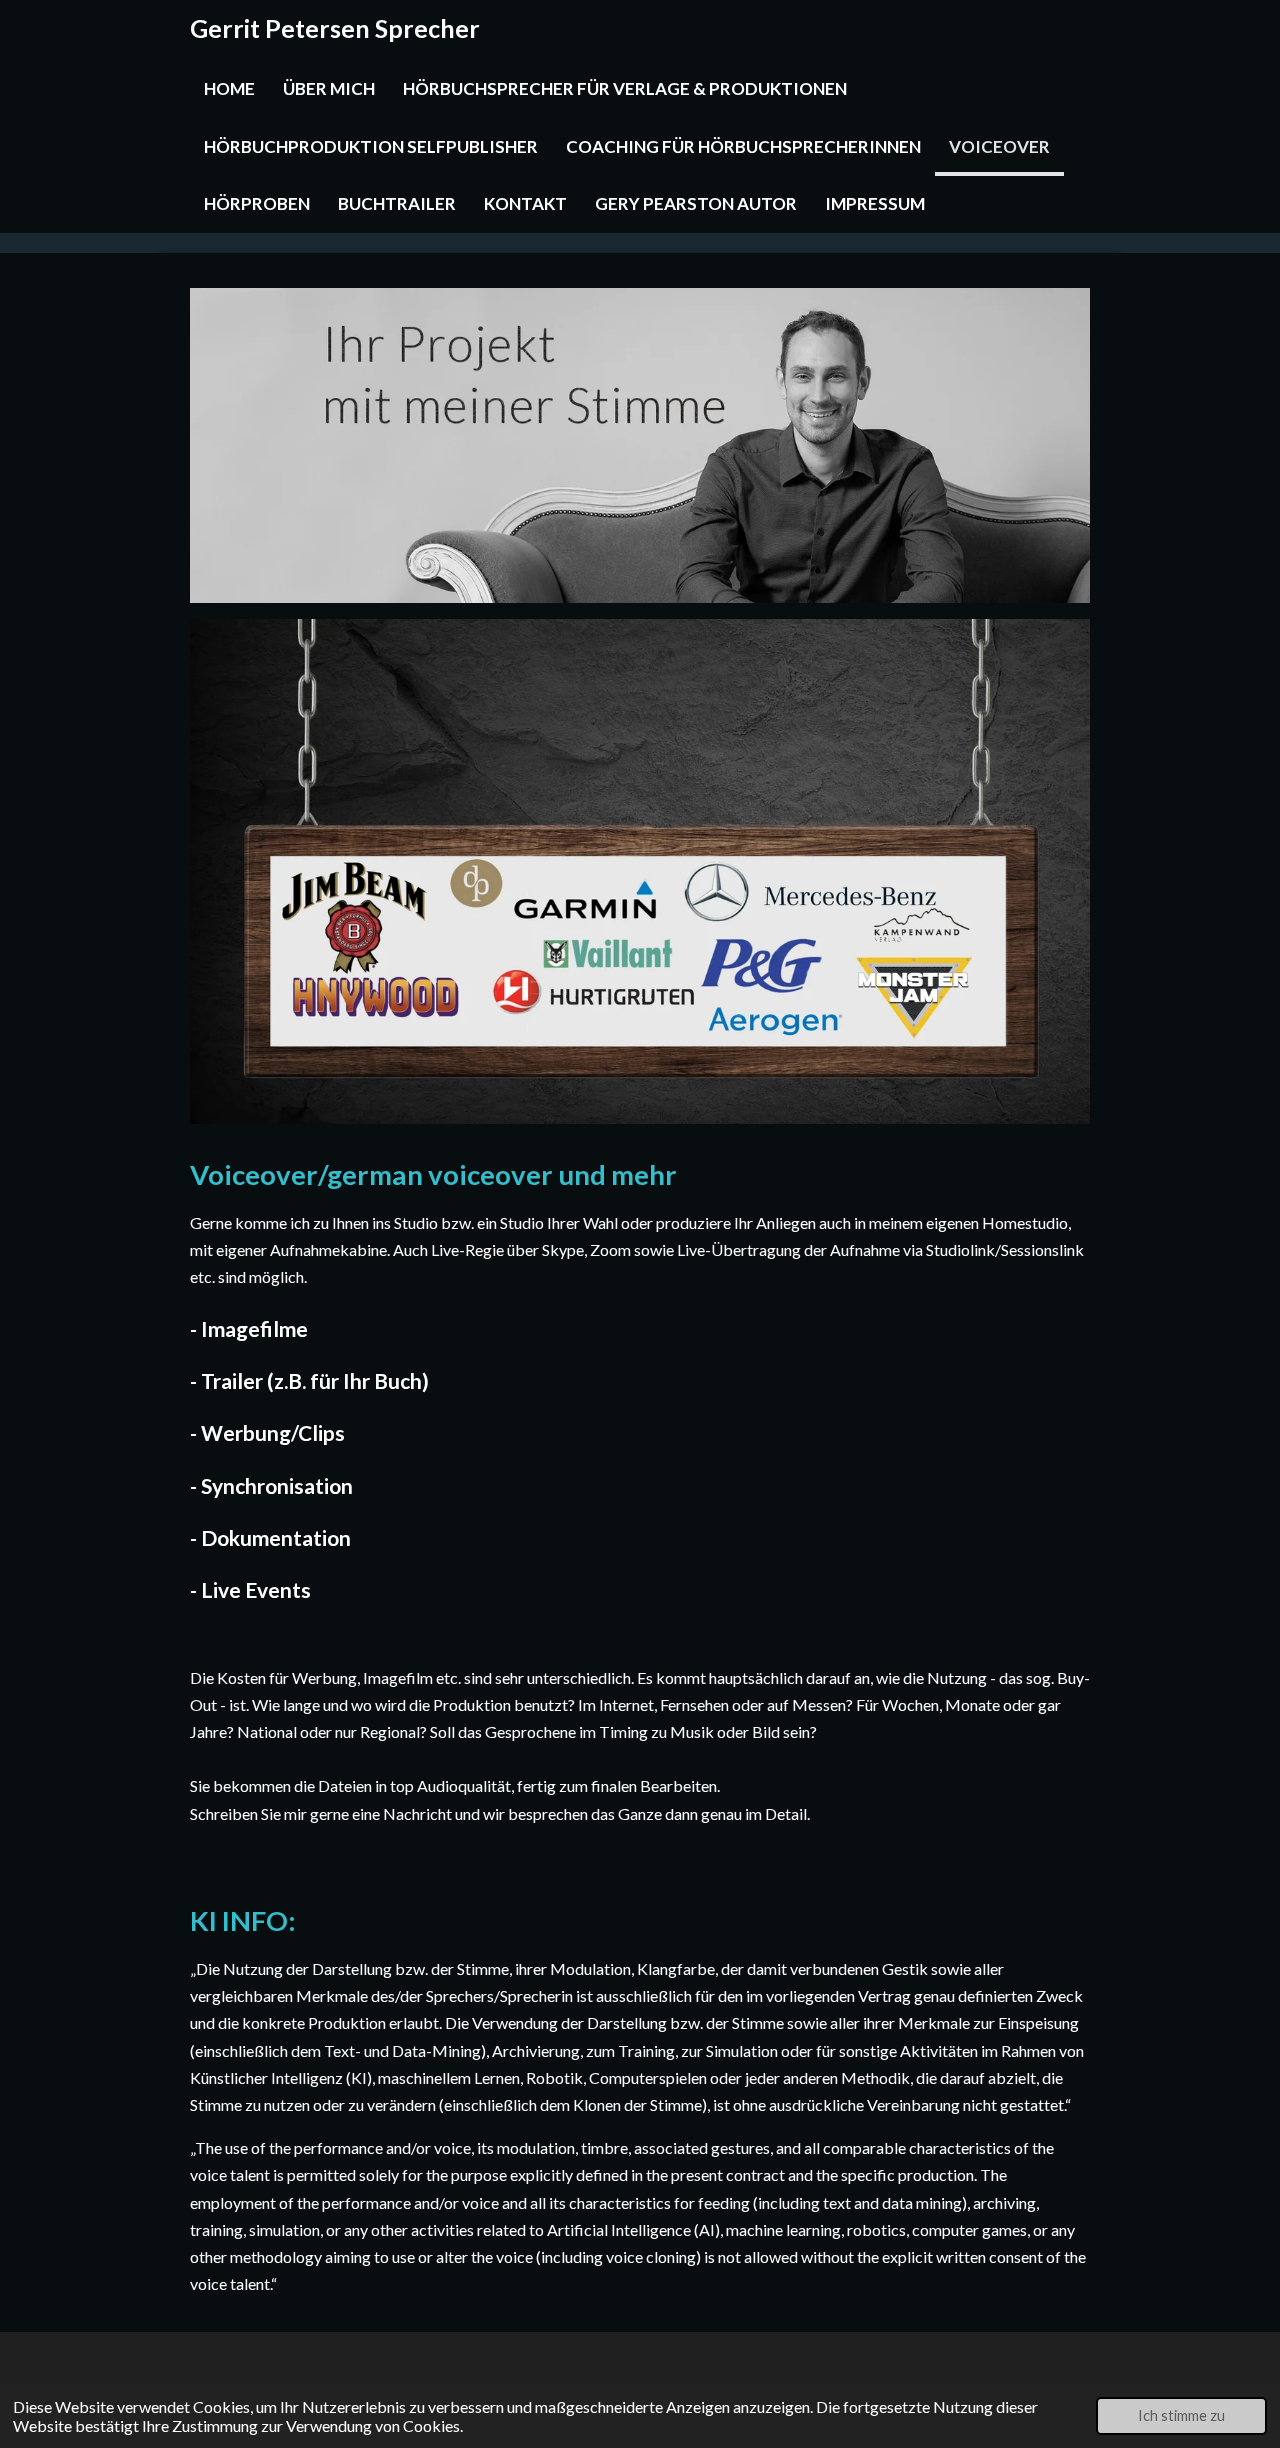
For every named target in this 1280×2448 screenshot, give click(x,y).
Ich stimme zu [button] (1181, 2415)
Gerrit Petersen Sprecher (335, 28)
